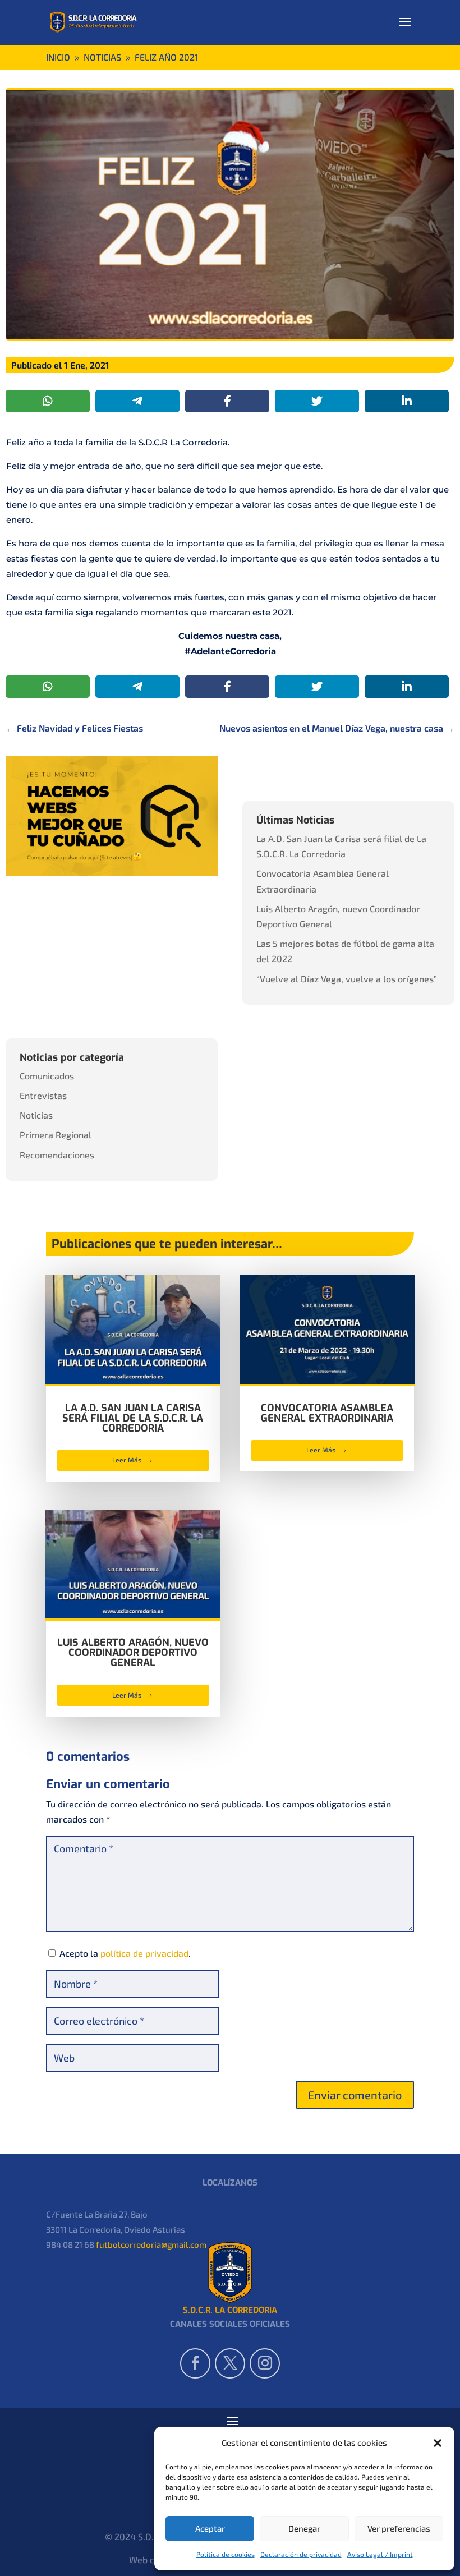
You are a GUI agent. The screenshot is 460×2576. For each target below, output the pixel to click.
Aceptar (210, 2528)
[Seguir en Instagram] (265, 2363)
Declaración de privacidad (301, 2554)
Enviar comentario (355, 2095)
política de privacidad (144, 1953)
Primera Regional (56, 1135)
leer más (127, 1460)
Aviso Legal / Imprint (380, 2554)
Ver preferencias (399, 2528)
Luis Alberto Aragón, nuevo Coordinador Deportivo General (133, 1653)
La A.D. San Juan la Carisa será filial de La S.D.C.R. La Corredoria (133, 1418)
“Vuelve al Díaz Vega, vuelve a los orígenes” (347, 979)
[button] (438, 2442)
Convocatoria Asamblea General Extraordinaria (327, 1413)
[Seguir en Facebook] (195, 2363)
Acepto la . (125, 1953)
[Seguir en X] (230, 2363)
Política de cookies (226, 2554)
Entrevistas (43, 1095)
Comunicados (47, 1076)
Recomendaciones (57, 1155)
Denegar (304, 2528)
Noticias (36, 1115)
